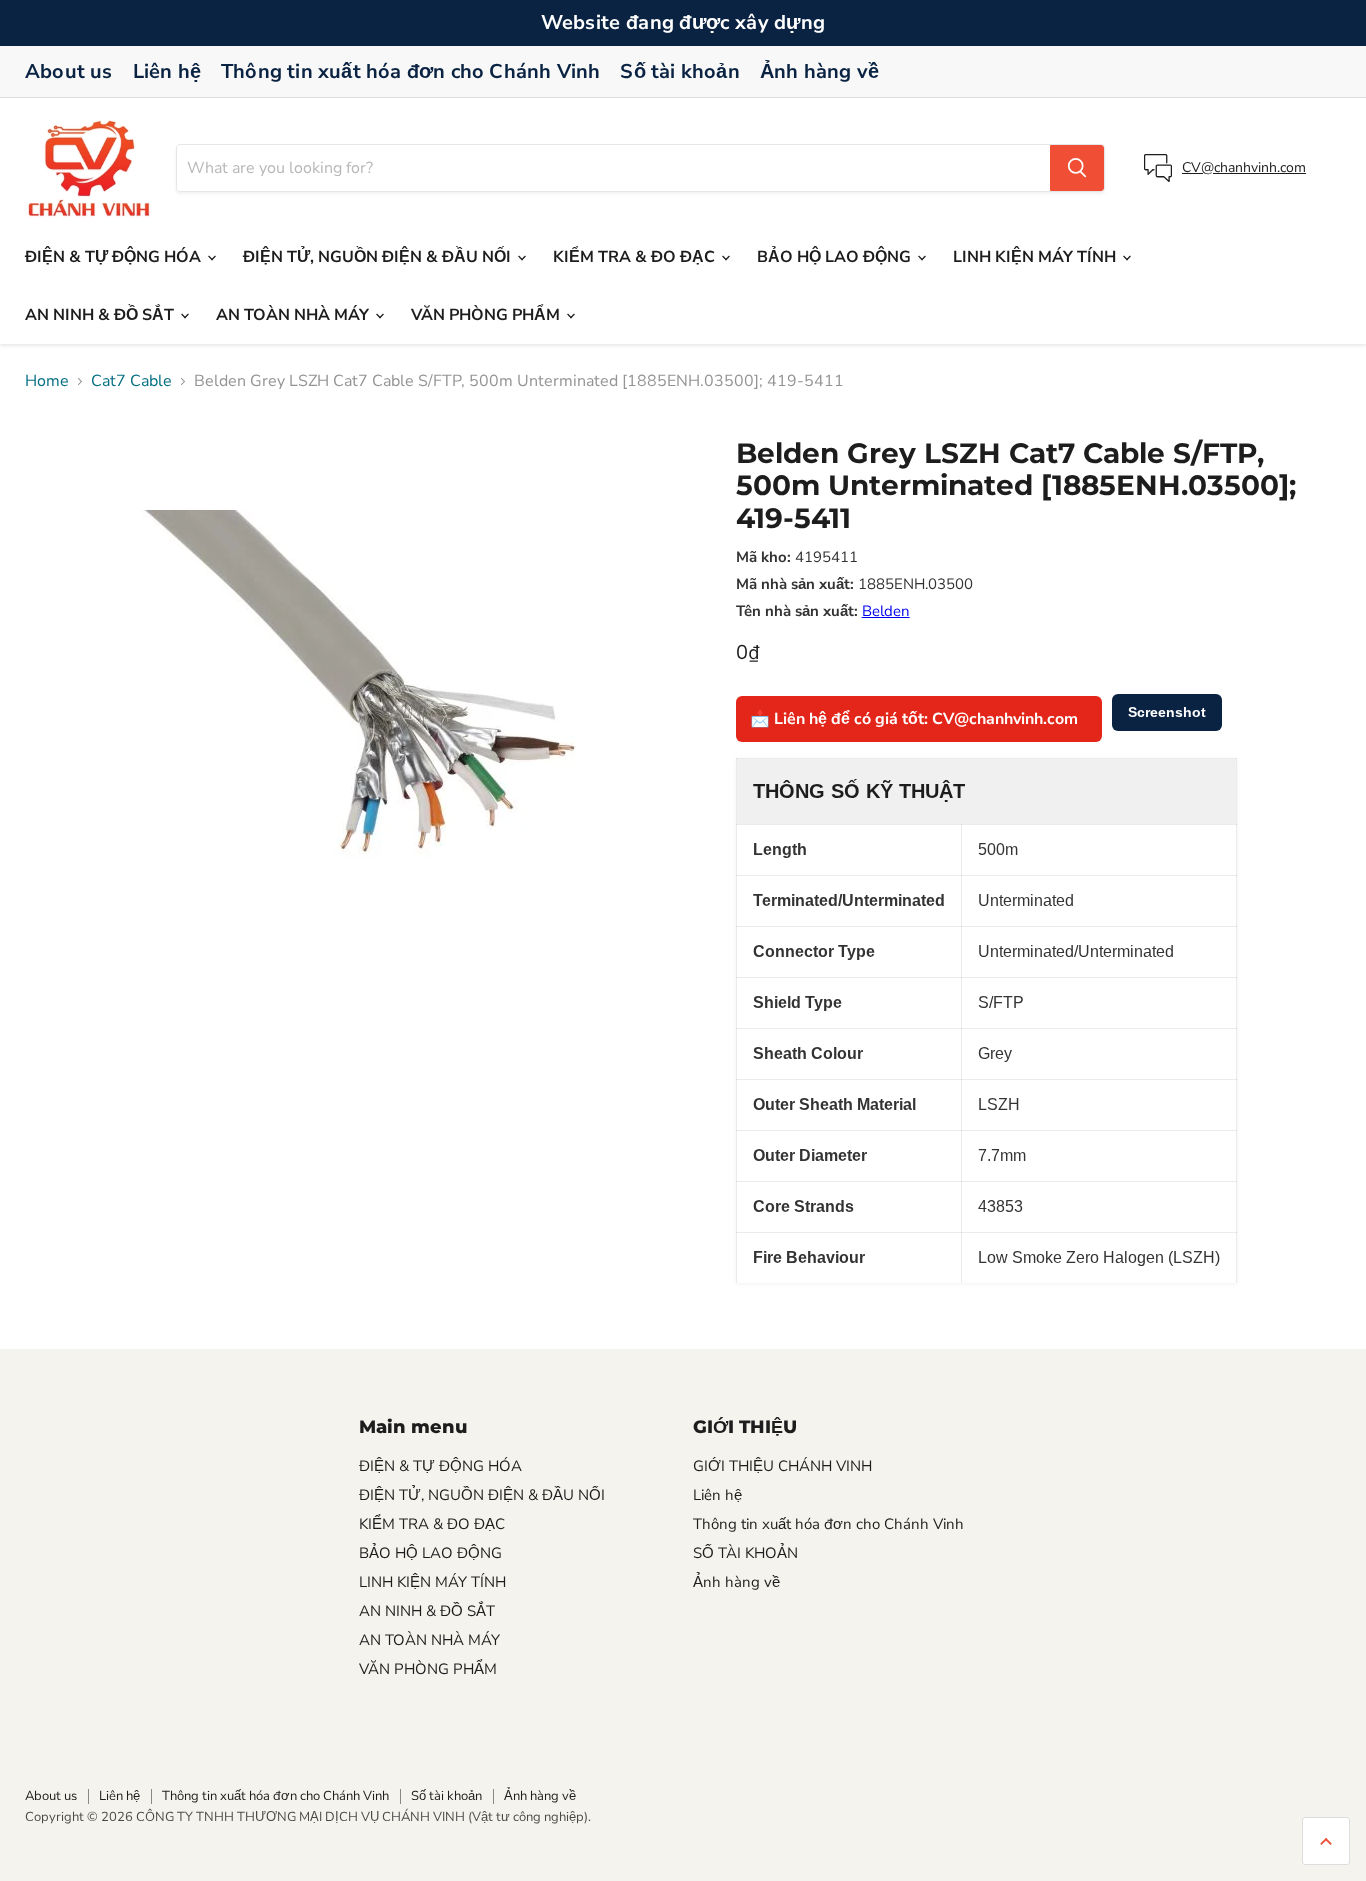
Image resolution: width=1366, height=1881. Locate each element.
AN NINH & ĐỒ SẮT (101, 315)
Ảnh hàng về (819, 71)
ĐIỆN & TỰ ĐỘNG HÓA (115, 257)
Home (47, 381)
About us (69, 71)
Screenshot (1167, 712)
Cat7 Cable (131, 381)
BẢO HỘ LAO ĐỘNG (836, 257)
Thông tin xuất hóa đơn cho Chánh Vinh (410, 71)
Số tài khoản (679, 71)
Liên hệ (167, 71)
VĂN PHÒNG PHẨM (487, 315)
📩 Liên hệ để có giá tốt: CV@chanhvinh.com (914, 719)
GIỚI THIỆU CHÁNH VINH (782, 1466)
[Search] (1077, 168)
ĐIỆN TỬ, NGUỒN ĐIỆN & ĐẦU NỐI (379, 257)
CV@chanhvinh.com (1244, 167)
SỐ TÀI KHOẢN (745, 1553)
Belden (886, 611)
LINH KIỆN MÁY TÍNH (1036, 257)
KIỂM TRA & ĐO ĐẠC (636, 257)
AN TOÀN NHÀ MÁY (294, 315)
